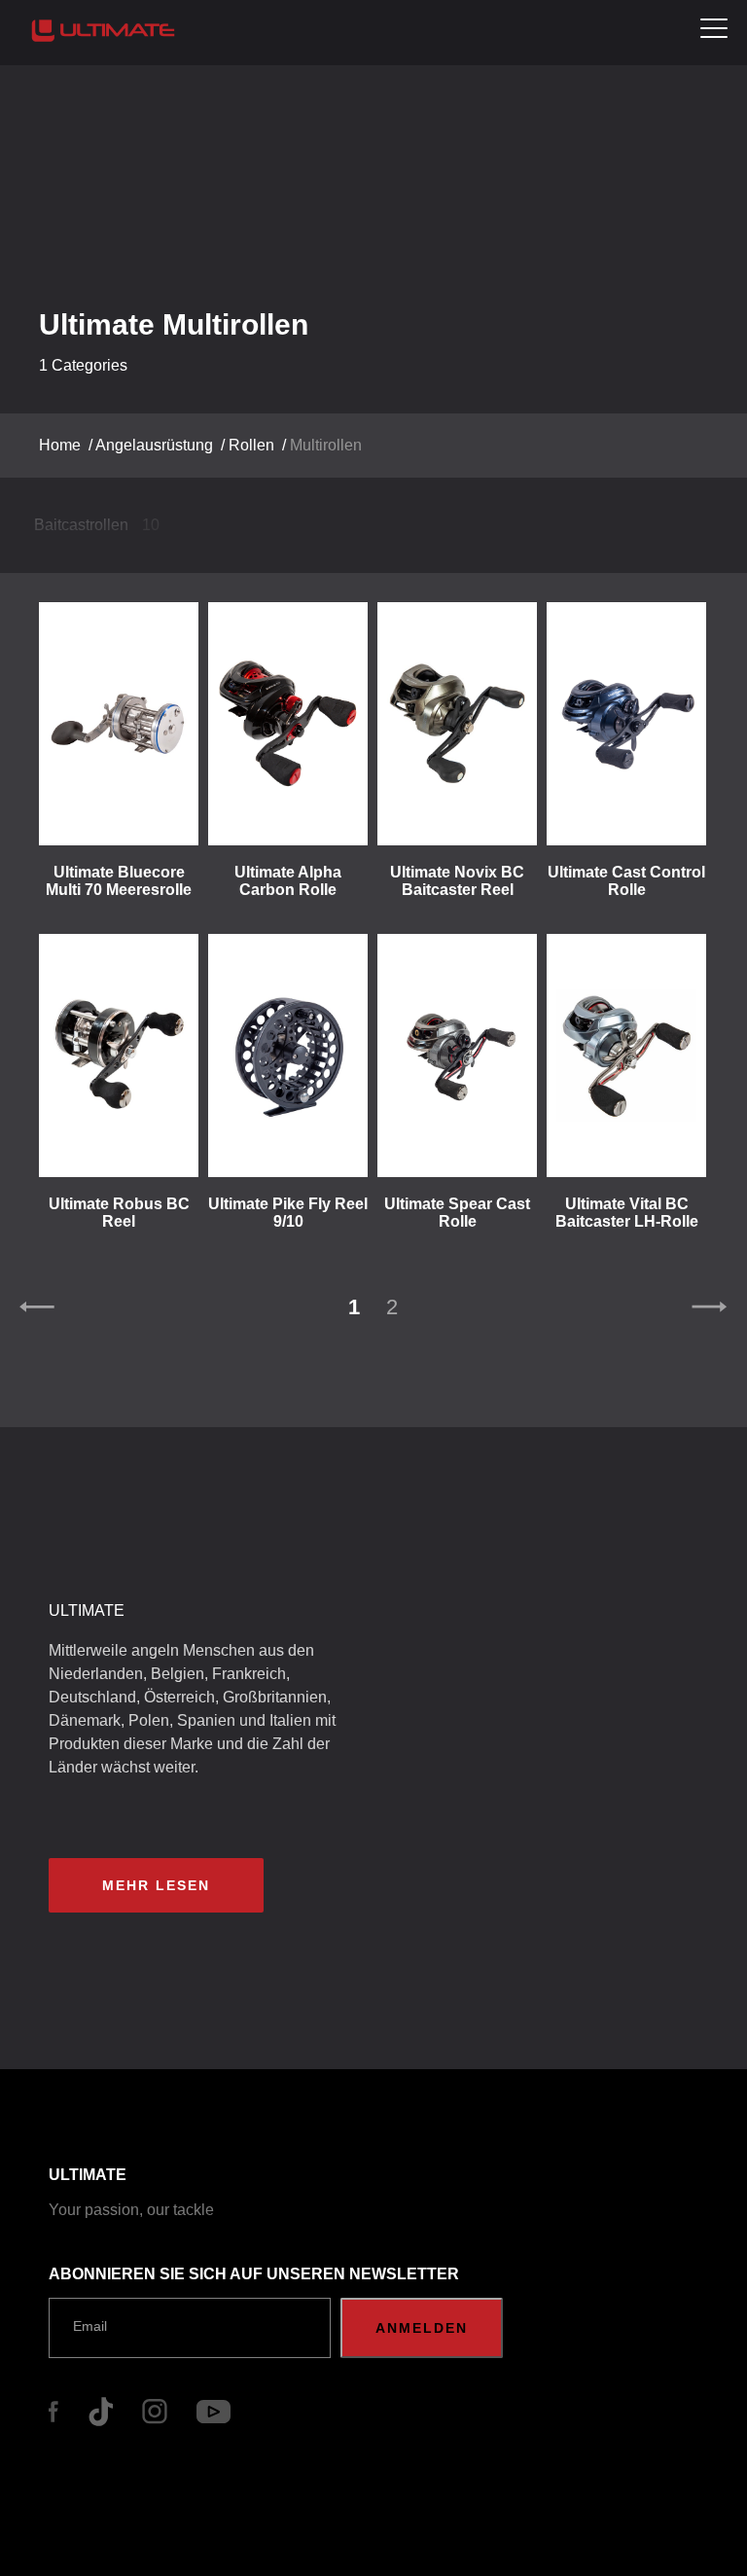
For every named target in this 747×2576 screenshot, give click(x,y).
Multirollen (326, 445)
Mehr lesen (156, 1885)
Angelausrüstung (154, 445)
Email (90, 2326)
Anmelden (422, 2328)
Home (60, 445)
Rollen (251, 445)
